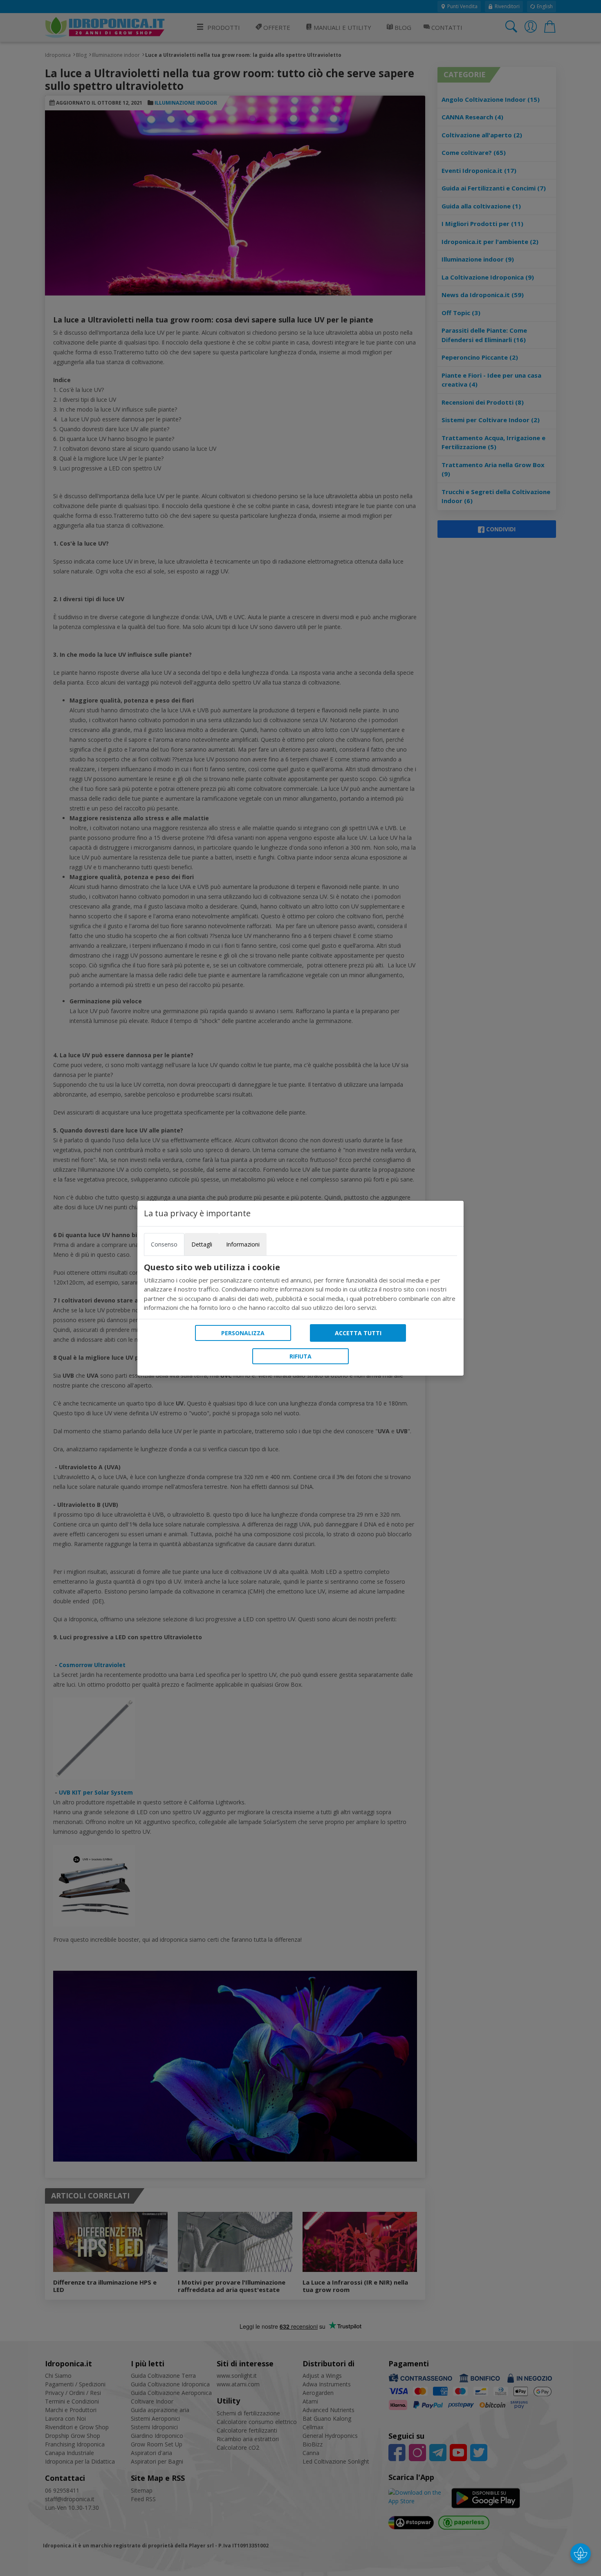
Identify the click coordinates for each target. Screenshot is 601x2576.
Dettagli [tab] (202, 1244)
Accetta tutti (358, 1333)
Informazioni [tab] (243, 1244)
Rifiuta (300, 1356)
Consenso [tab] (164, 1244)
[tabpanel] (300, 1287)
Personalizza (243, 1333)
